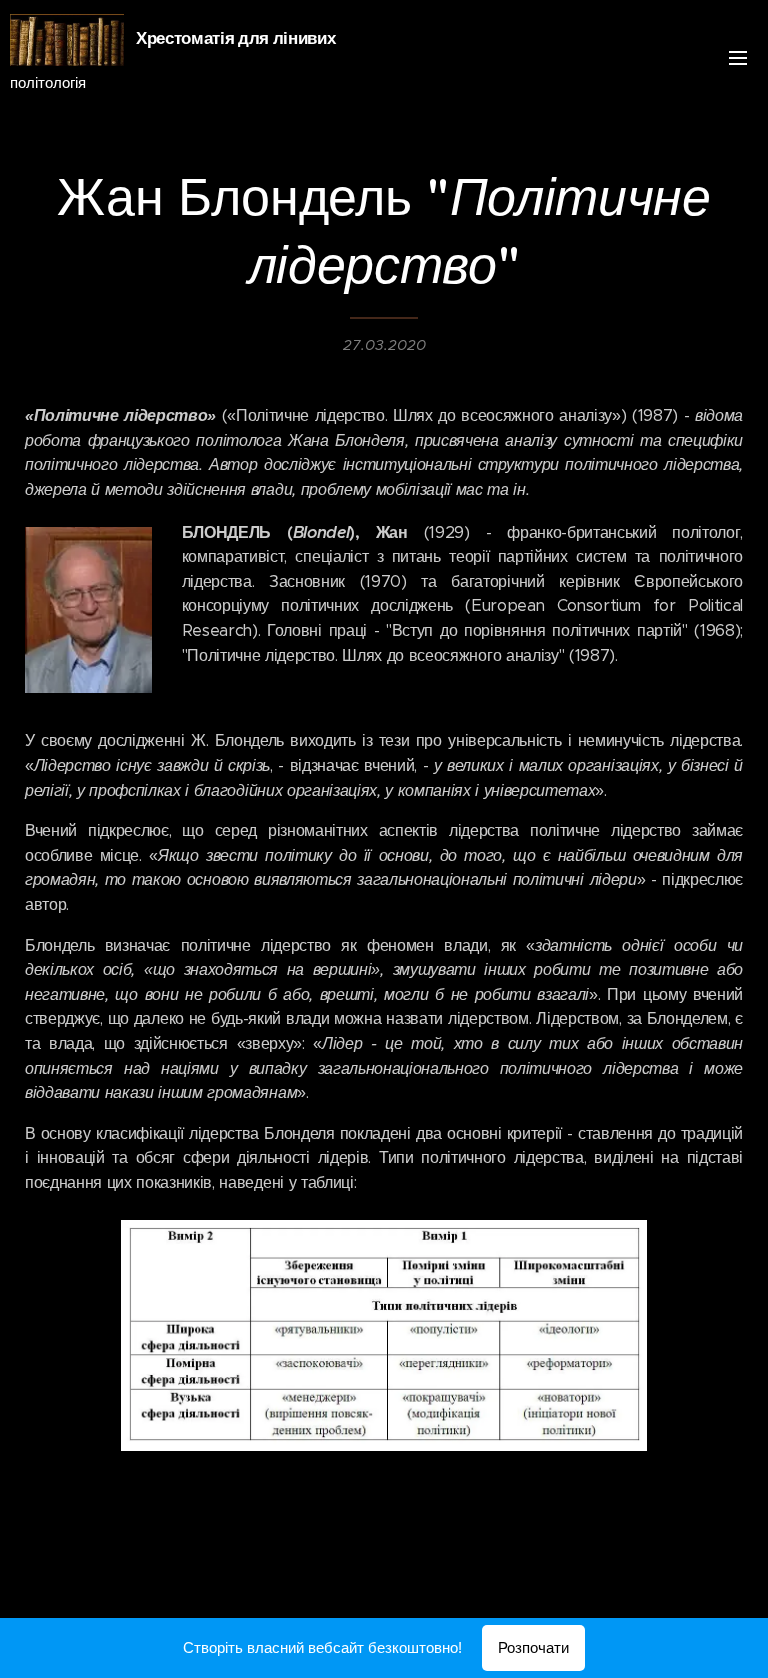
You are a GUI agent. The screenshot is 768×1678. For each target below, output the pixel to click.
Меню (738, 57)
